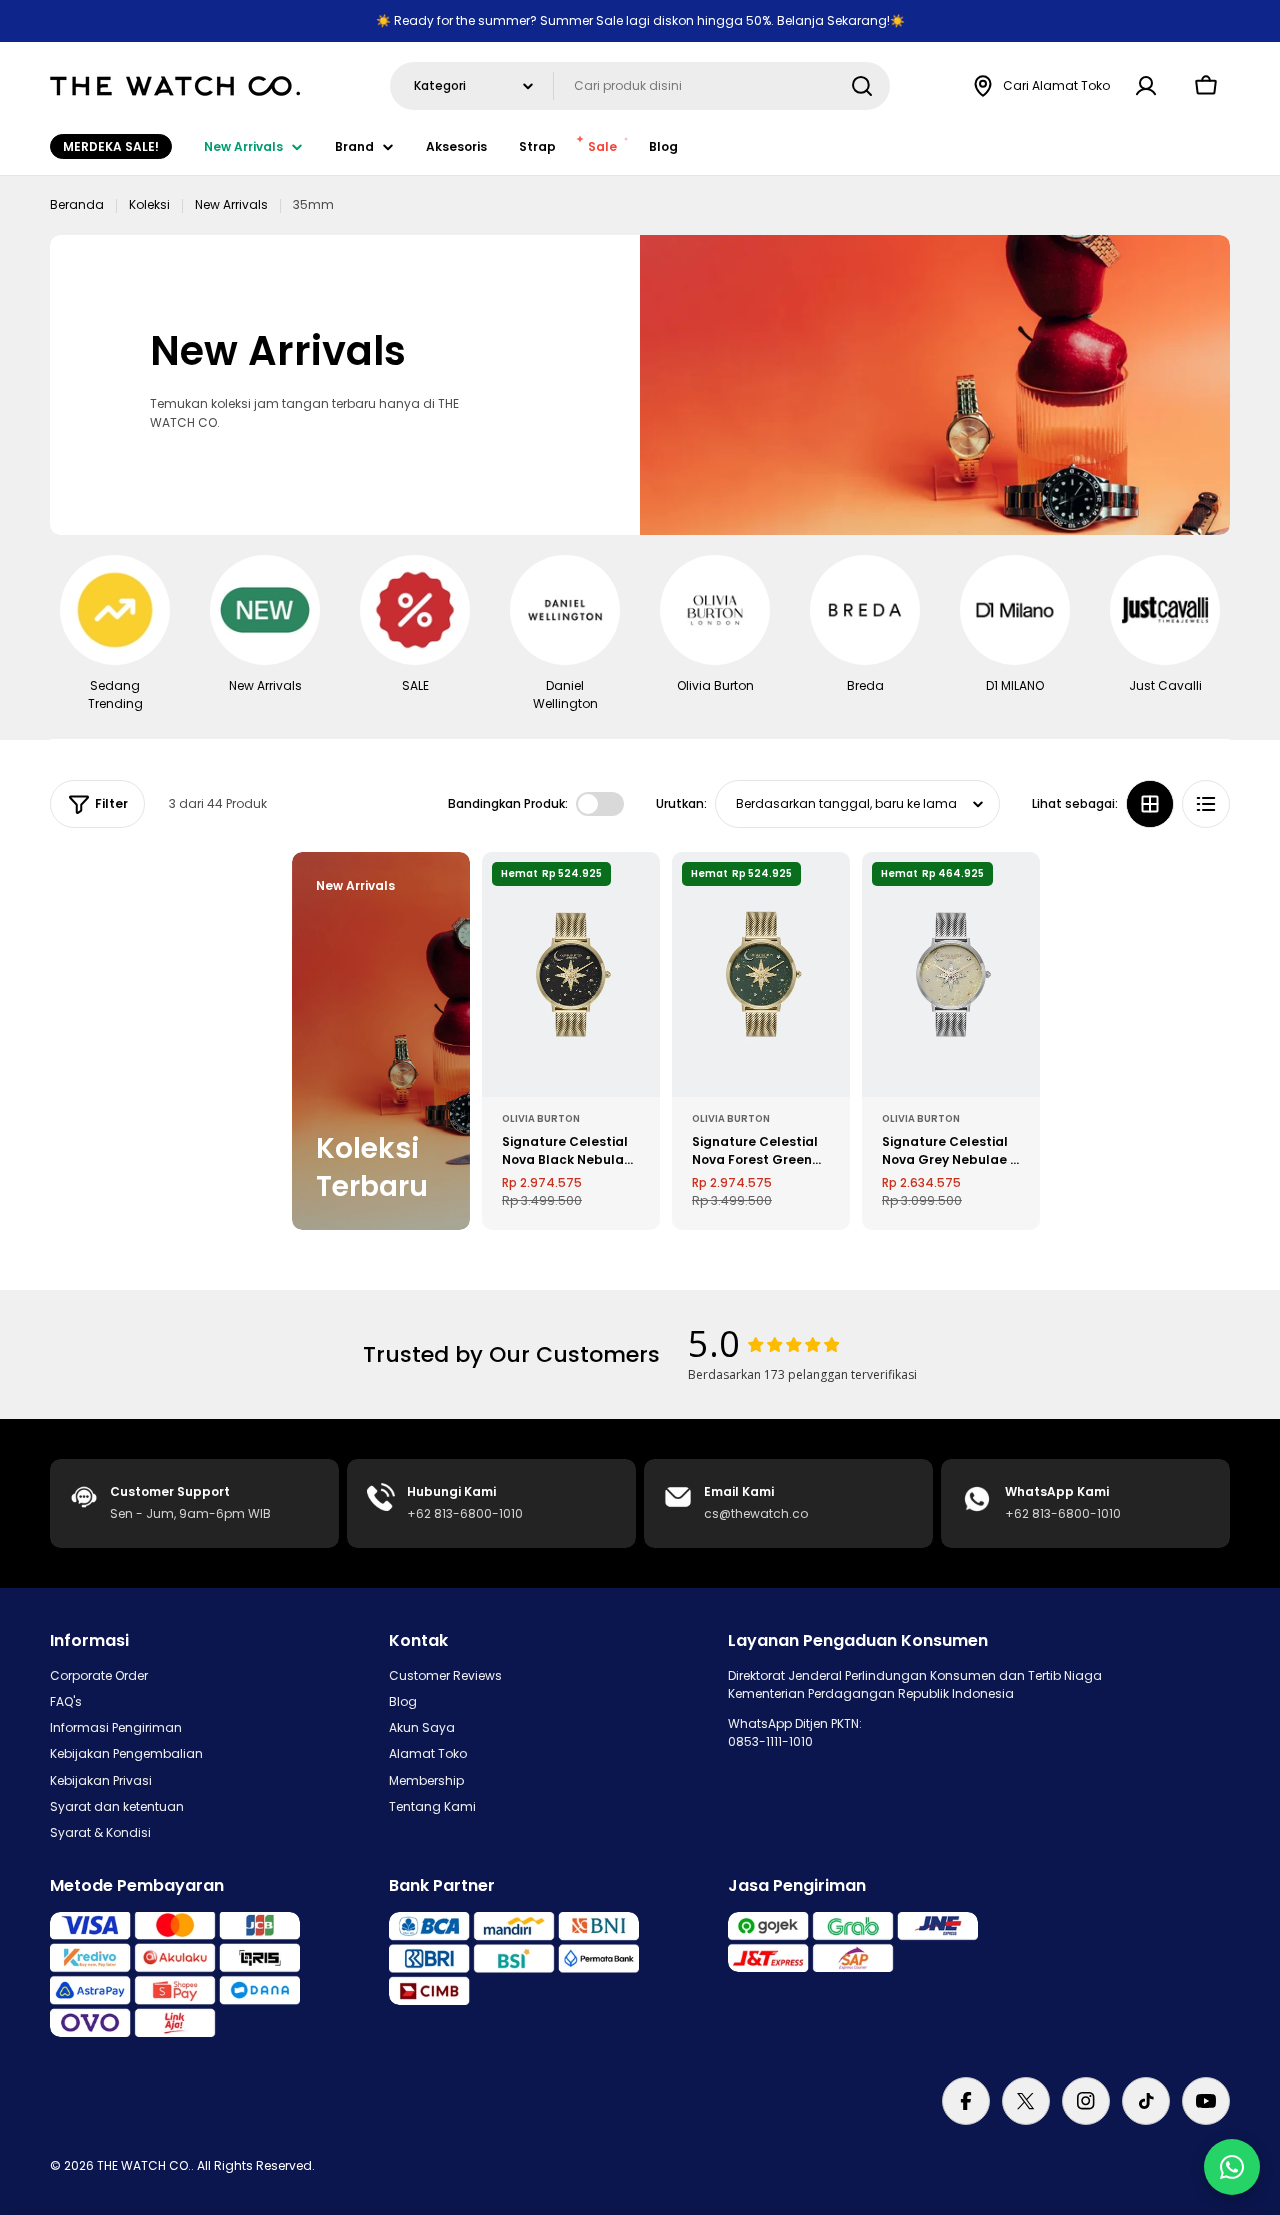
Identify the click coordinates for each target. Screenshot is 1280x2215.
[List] (1206, 804)
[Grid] (1150, 804)
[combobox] (640, 86)
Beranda (77, 204)
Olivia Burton (541, 1118)
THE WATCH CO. (144, 2165)
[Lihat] (631, 896)
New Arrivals (231, 204)
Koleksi (149, 204)
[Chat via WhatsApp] (1232, 2167)
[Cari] (862, 86)
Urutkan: (681, 803)
